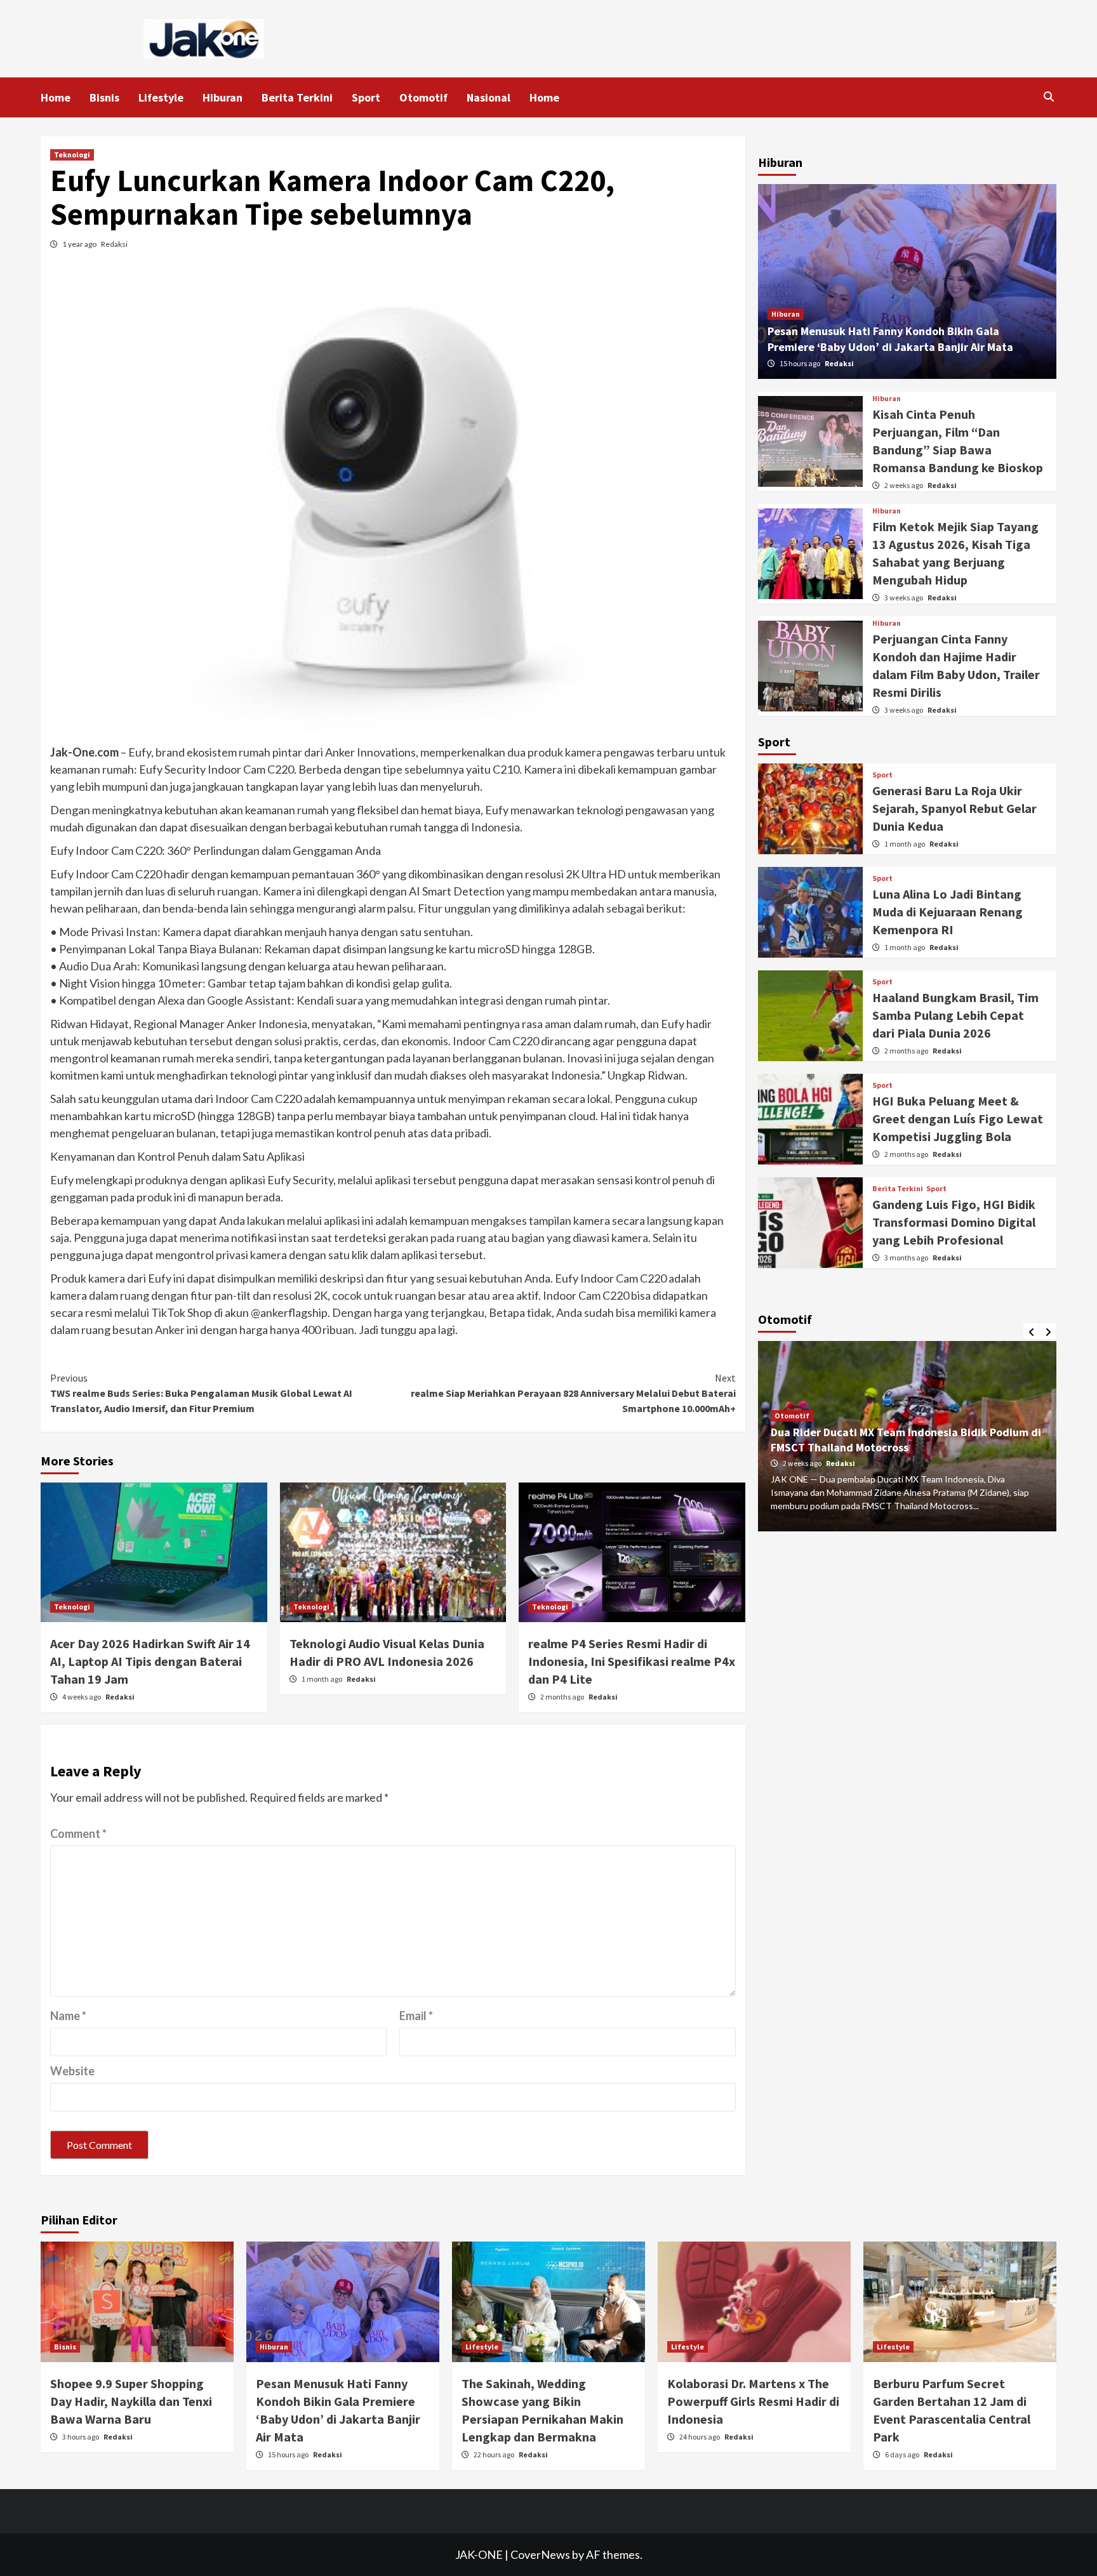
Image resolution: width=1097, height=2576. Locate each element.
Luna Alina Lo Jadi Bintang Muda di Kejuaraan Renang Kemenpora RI (947, 912)
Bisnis (104, 97)
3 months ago (907, 1258)
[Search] (1048, 96)
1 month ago (322, 1679)
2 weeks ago (904, 485)
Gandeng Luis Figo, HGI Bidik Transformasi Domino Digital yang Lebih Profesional (954, 1222)
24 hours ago (700, 2437)
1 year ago (80, 244)
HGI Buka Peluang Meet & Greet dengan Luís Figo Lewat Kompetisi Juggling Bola (958, 1119)
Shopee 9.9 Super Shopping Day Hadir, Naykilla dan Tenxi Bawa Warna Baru (131, 2401)
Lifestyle (161, 97)
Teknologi (72, 155)
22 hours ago (495, 2454)
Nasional (489, 97)
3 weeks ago (904, 598)
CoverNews (540, 2554)
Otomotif (423, 97)
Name (68, 2016)
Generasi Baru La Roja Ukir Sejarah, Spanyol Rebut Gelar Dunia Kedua (954, 808)
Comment (78, 1833)
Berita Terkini (297, 97)
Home (56, 97)
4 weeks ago (82, 1697)
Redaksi (114, 244)
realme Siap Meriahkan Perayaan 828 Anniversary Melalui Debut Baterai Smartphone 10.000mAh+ (573, 1393)
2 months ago (563, 1697)
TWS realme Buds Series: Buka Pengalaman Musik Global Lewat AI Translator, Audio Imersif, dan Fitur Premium (201, 1393)
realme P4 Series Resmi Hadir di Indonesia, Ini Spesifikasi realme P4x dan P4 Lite (632, 1661)
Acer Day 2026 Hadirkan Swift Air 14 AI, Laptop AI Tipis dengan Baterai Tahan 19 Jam (150, 1661)
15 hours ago (801, 363)
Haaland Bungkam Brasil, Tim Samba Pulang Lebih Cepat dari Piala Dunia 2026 (955, 1015)
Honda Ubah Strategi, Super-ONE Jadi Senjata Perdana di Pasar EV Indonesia (888, 1440)
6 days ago (903, 2454)
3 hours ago (81, 2437)
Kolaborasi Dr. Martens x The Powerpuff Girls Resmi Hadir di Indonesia (753, 2401)
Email (416, 2016)
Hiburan (223, 97)
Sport (366, 97)
